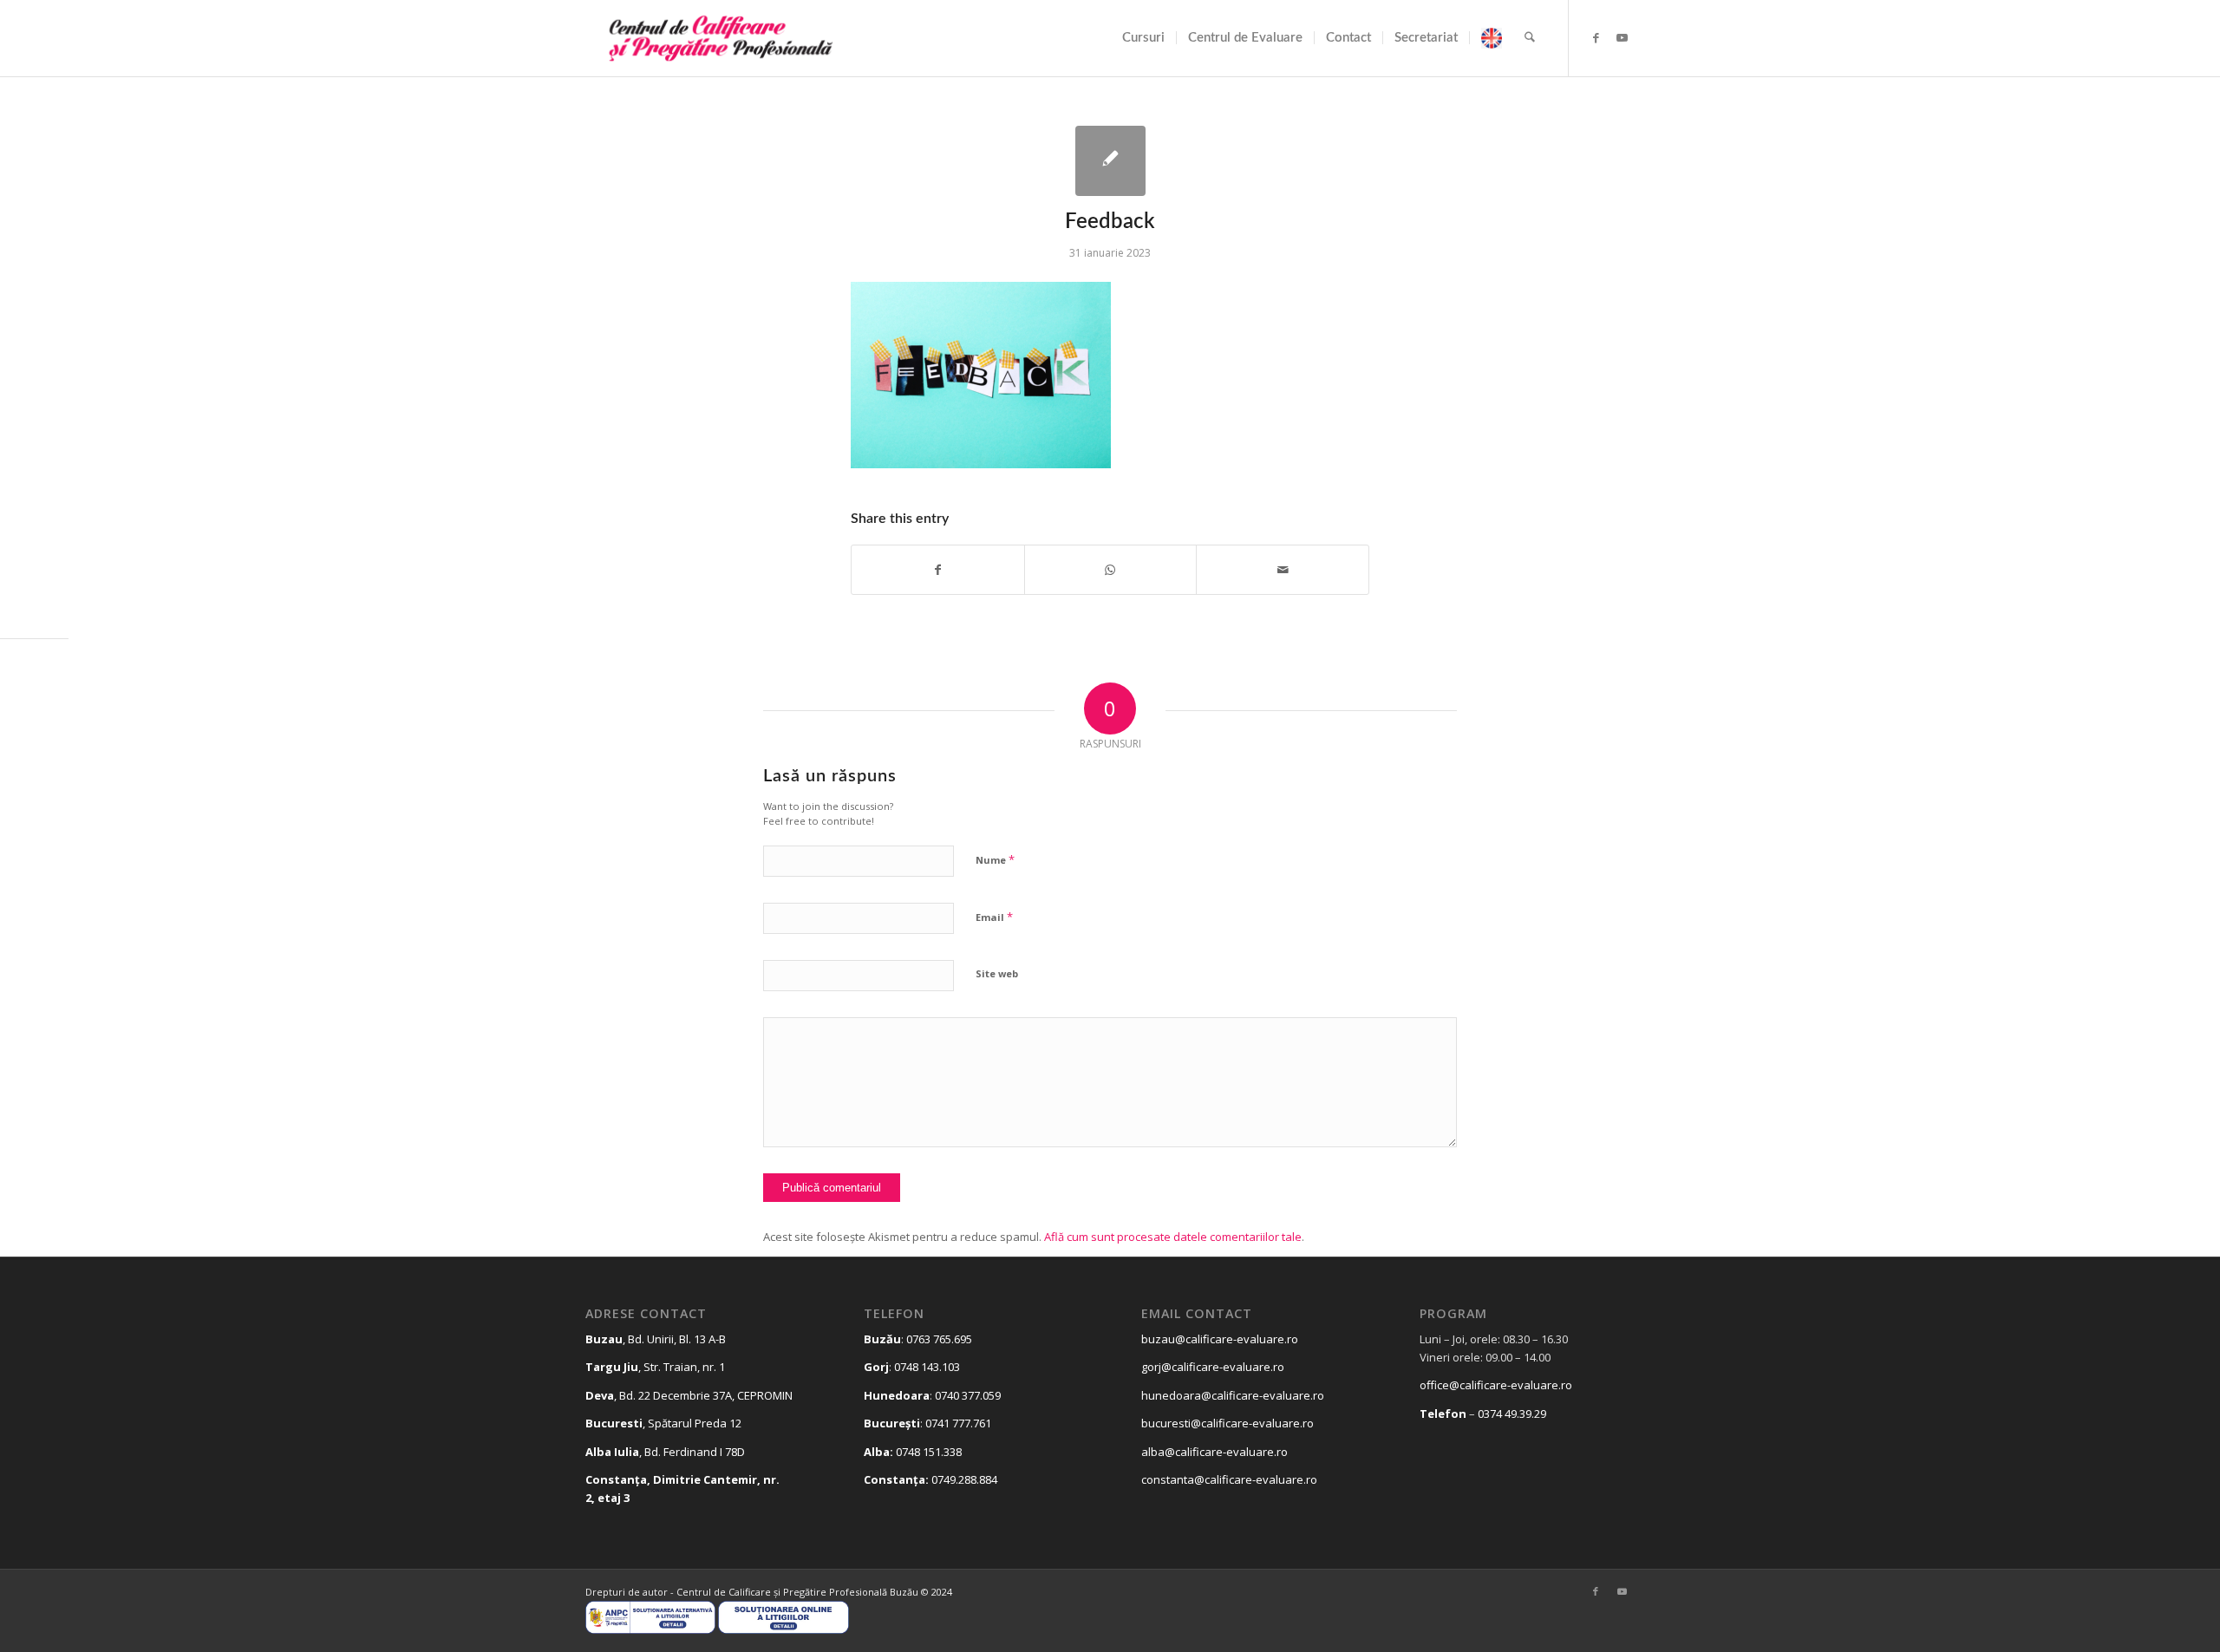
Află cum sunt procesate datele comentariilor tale (1173, 1237)
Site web (997, 973)
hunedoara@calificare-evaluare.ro (1233, 1395)
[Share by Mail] (1283, 570)
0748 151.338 (929, 1452)
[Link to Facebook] (1596, 37)
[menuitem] (1143, 38)
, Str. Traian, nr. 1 (655, 1367)
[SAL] (650, 1630)
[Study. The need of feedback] (1110, 161)
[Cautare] (1530, 38)
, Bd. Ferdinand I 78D (665, 1452)
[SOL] (783, 1630)
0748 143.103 (927, 1367)
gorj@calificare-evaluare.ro (1213, 1367)
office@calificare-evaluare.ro (1496, 1385)
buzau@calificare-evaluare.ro (1220, 1339)
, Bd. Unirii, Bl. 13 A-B (656, 1339)
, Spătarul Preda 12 (663, 1423)
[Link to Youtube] (1622, 37)
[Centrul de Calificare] (714, 38)
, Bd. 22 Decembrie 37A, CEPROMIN (689, 1395)
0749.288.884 (964, 1479)
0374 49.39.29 (1512, 1414)
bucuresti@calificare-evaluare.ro (1228, 1423)
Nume (995, 859)
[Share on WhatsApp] (1111, 570)
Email (994, 917)
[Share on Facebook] (938, 570)
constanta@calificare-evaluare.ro (1229, 1479)
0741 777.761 (958, 1423)
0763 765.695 (939, 1339)
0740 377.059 (968, 1395)
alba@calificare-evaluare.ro (1214, 1452)
